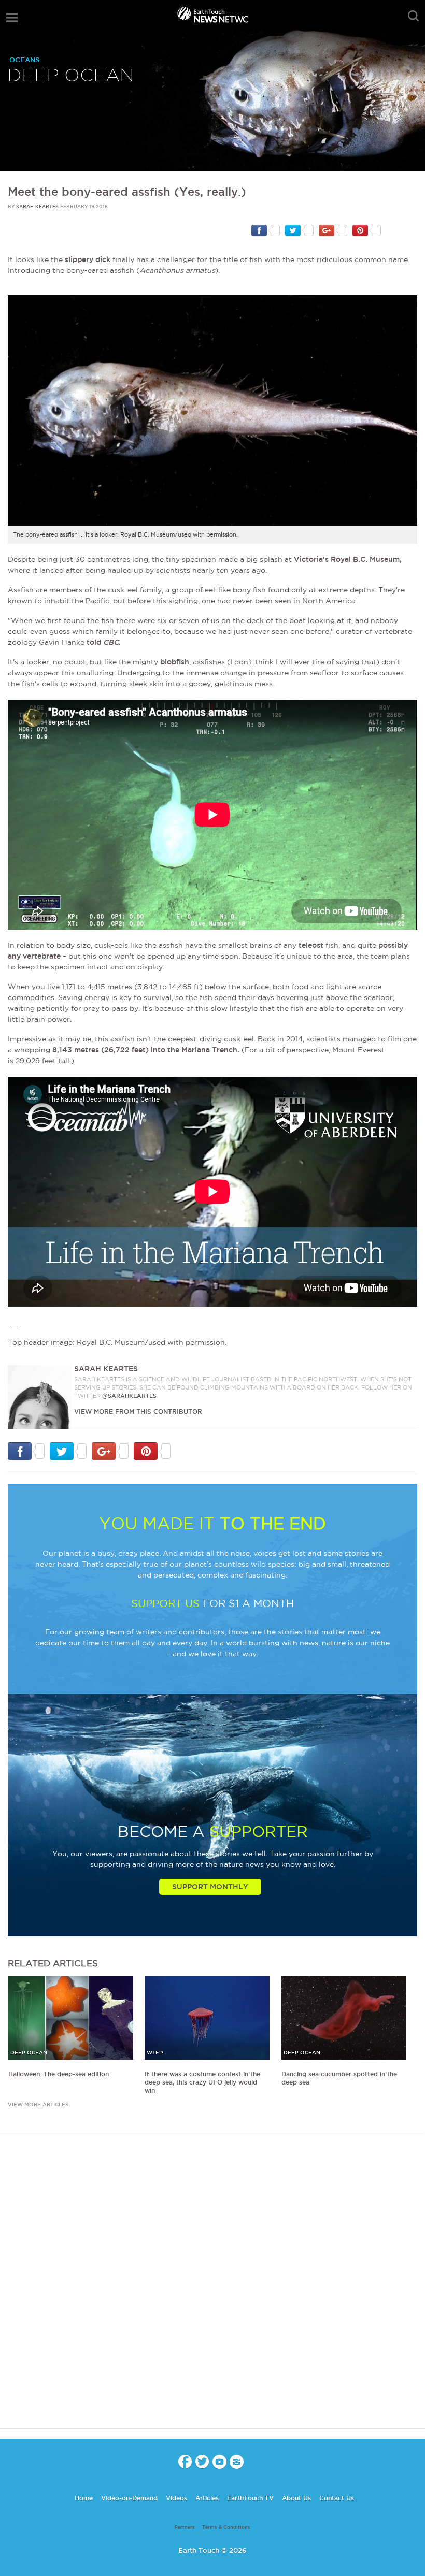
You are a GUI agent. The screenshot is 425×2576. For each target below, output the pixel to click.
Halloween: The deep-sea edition (59, 2074)
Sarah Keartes (37, 207)
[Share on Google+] (333, 230)
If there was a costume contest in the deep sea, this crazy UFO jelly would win (202, 2082)
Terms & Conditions (226, 2527)
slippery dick (88, 259)
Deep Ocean (71, 76)
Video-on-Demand (129, 2498)
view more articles (38, 2104)
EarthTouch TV (250, 2498)
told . (104, 642)
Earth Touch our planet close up (212, 16)
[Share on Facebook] (266, 230)
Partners (185, 2527)
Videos (176, 2498)
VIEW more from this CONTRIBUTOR (138, 1412)
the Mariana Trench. (203, 1050)
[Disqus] (212, 2290)
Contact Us (337, 2498)
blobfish (175, 662)
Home (84, 2498)
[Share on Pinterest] (367, 230)
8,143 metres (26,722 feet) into (110, 1050)
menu (12, 18)
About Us (296, 2498)
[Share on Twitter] (299, 230)
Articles (207, 2498)
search (413, 16)
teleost (311, 945)
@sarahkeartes (129, 1396)
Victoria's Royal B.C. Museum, (348, 559)
